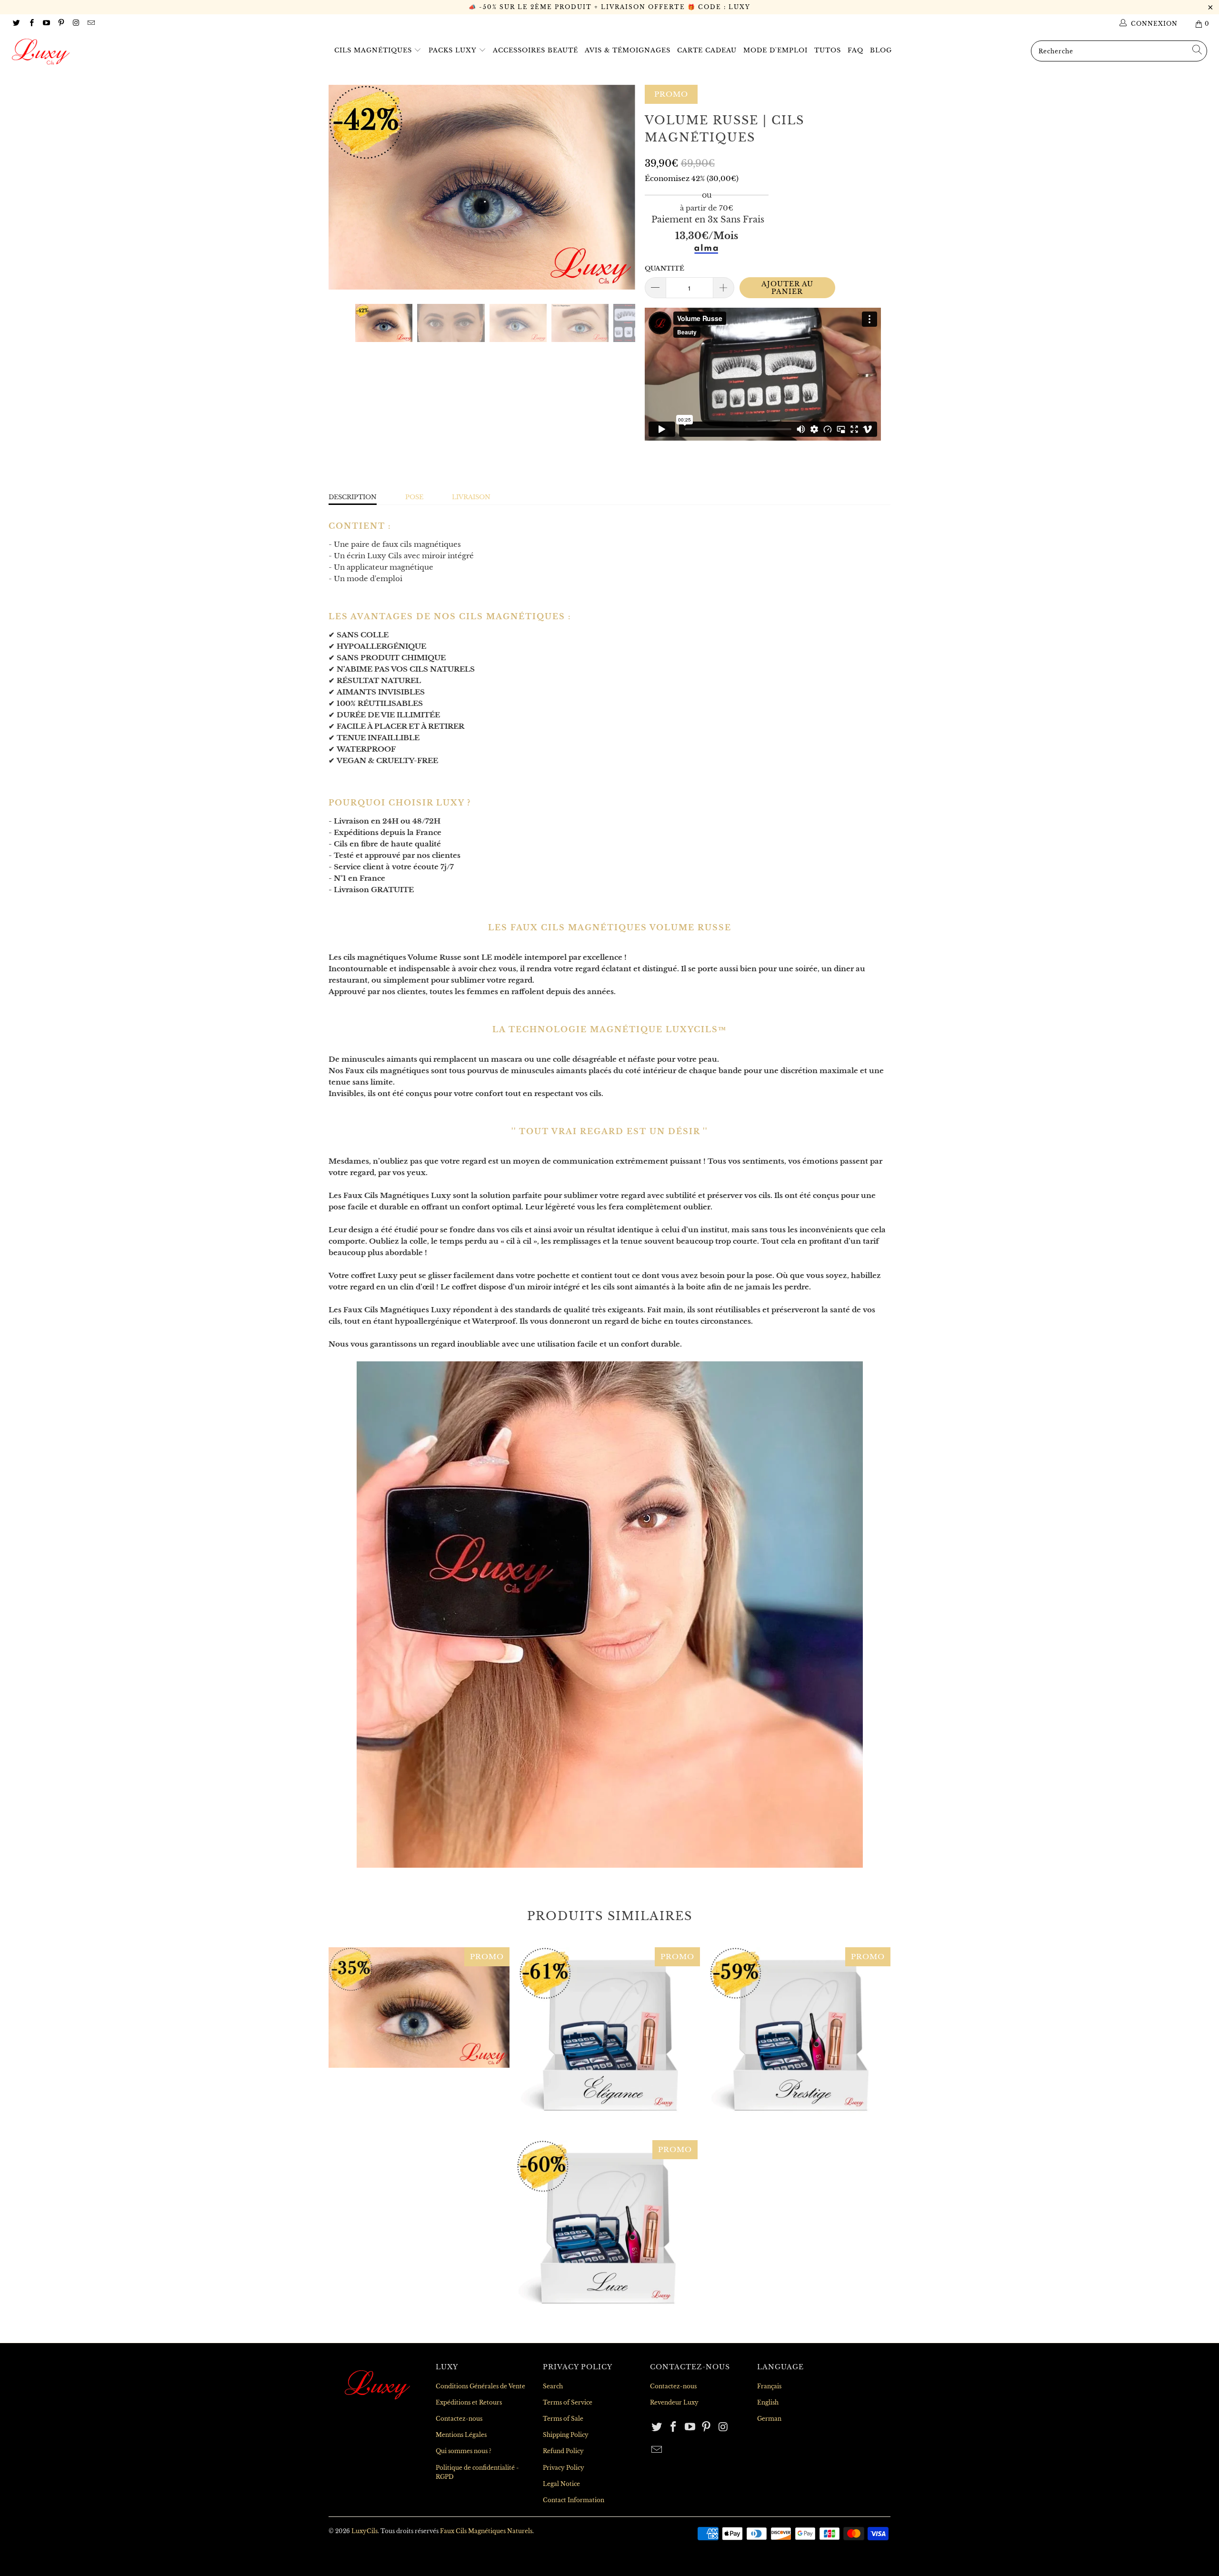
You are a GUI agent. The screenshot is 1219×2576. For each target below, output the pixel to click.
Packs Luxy (454, 50)
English (768, 2402)
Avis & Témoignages (628, 50)
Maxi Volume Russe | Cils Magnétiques (419, 2008)
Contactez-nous (459, 2419)
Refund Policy (563, 2451)
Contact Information (574, 2500)
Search (553, 2386)
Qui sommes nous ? (464, 2451)
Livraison (471, 497)
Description (353, 497)
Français (769, 2386)
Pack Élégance (609, 2038)
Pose (414, 497)
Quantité (664, 268)
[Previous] (345, 187)
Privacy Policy (564, 2468)
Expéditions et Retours (469, 2402)
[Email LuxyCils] (90, 24)
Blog (881, 50)
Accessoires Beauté (535, 50)
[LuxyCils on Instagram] (75, 24)
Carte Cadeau (707, 50)
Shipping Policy (566, 2435)
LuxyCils (365, 2531)
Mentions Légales (461, 2435)
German (769, 2419)
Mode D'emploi (775, 50)
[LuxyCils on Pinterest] (61, 24)
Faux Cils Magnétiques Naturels (486, 2531)
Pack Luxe (607, 2231)
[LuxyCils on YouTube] (46, 24)
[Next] (619, 187)
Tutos (828, 50)
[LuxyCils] (102, 52)
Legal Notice (561, 2484)
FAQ (855, 50)
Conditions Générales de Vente (480, 2386)
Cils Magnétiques (374, 50)
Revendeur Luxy (674, 2402)
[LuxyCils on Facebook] (31, 24)
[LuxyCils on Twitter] (16, 24)
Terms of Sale (563, 2419)
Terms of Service (568, 2402)
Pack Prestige (800, 2038)
